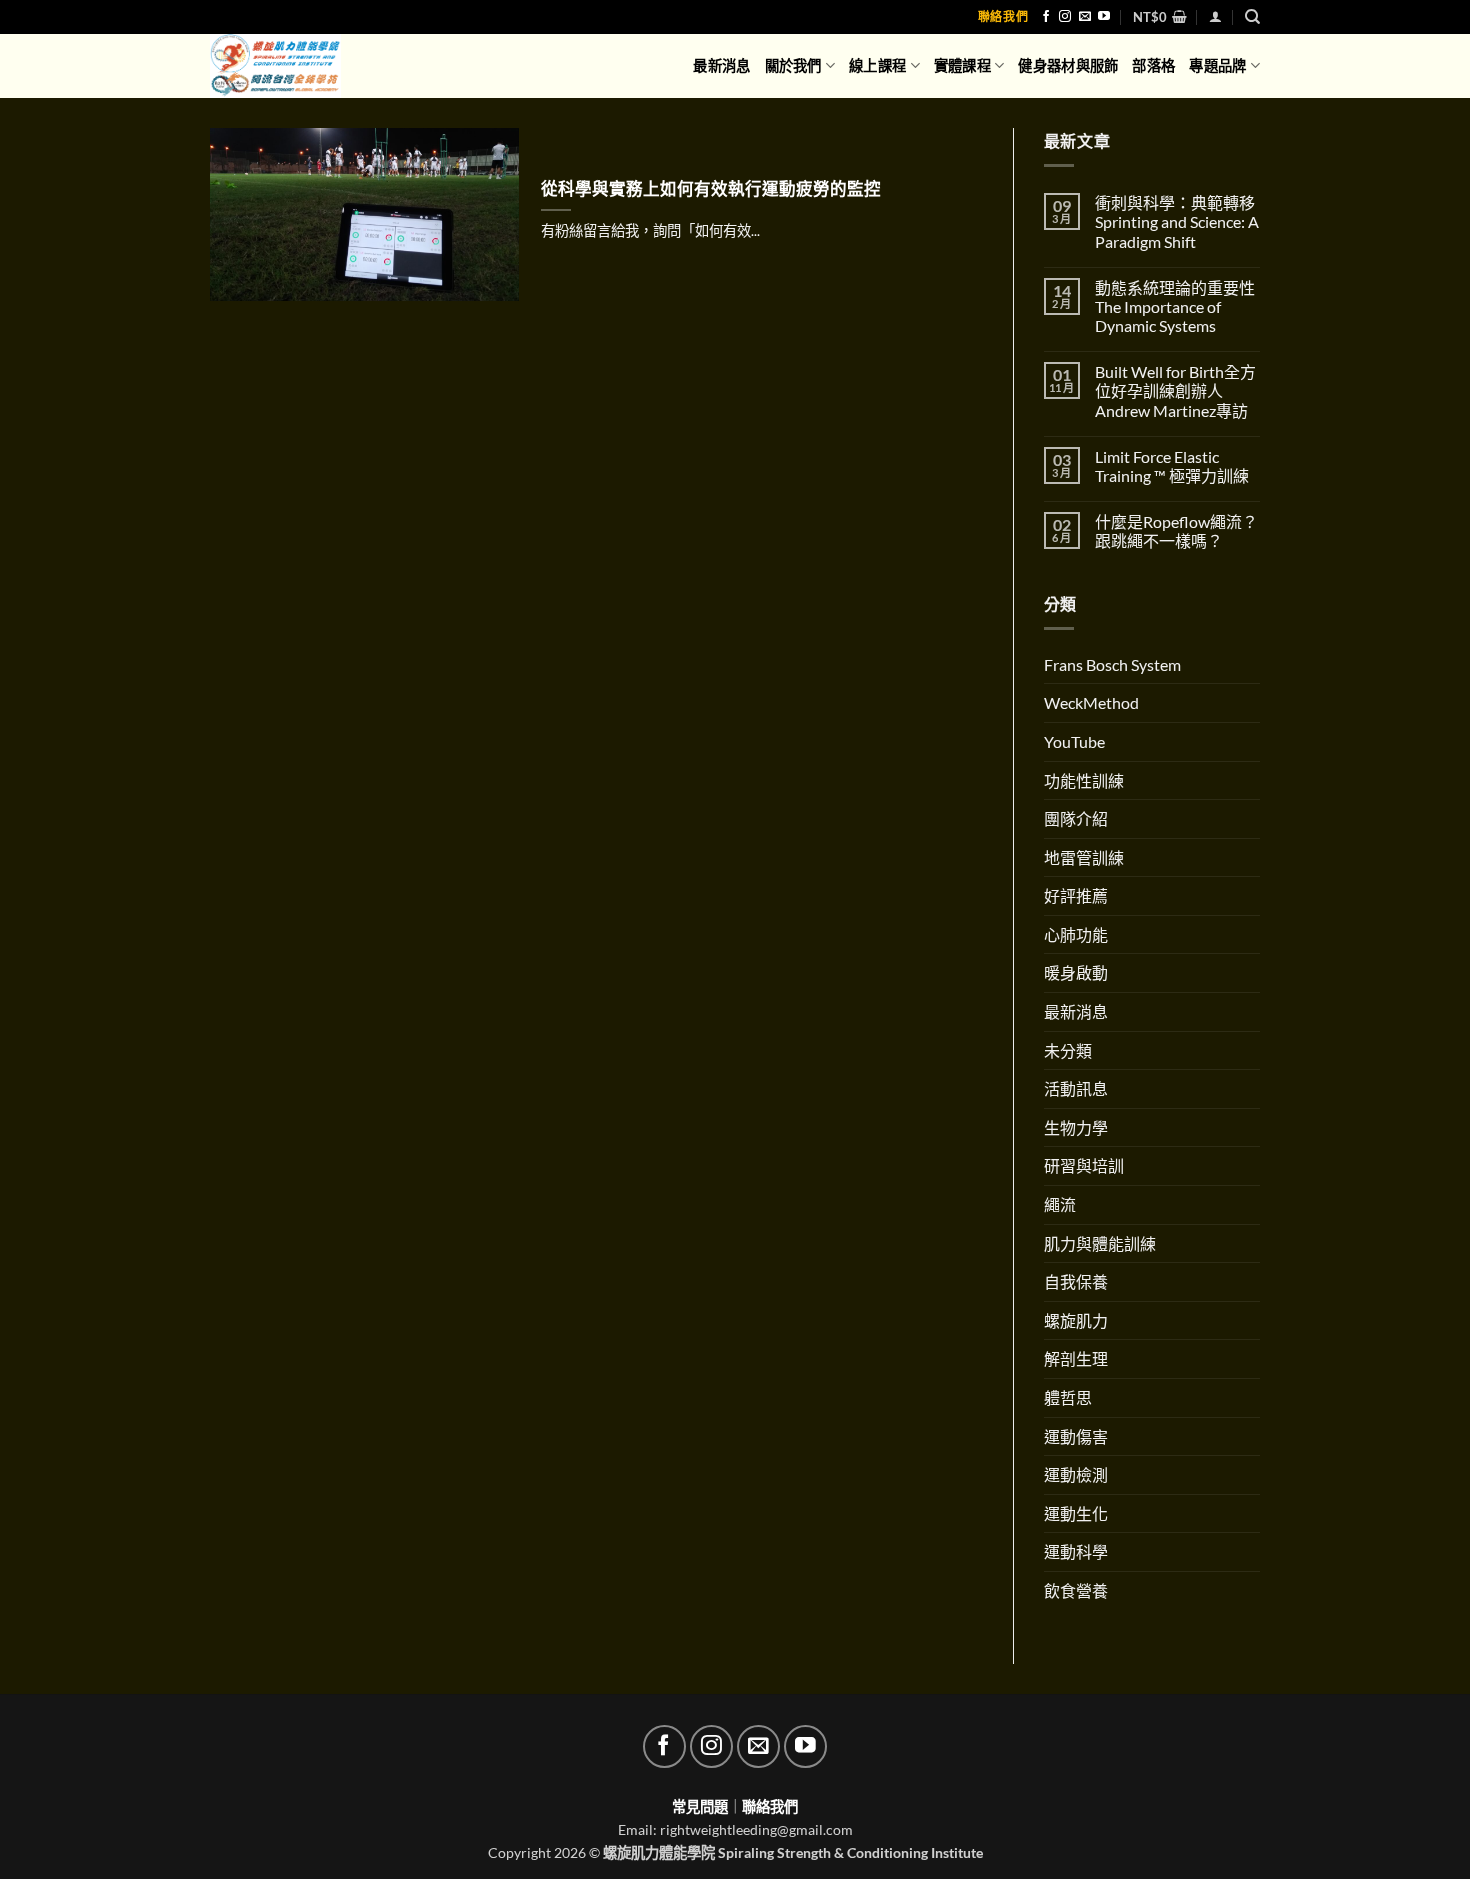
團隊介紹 (1076, 818)
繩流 (1060, 1204)
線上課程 (877, 65)
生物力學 (1076, 1127)
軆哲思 (1068, 1397)
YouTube (1074, 741)
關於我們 (793, 65)
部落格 (1153, 65)
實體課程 (962, 65)
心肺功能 (1076, 934)
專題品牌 (1217, 65)
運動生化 (1076, 1513)
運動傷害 (1076, 1436)
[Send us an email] (1085, 17)
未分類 (1068, 1050)
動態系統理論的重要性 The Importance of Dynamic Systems (1175, 306)
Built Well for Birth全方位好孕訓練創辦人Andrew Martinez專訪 (1175, 390)
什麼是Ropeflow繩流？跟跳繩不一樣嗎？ (1176, 531)
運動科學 (1076, 1551)
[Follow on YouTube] (1104, 17)
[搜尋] (1252, 17)
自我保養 (1076, 1281)
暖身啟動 (1076, 972)
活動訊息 (1076, 1088)
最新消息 (721, 65)
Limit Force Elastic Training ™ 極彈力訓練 (1172, 466)
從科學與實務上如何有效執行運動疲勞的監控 (711, 189)
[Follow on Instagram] (1065, 17)
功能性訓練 (1084, 780)
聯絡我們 (1003, 16)
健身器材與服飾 (1068, 65)
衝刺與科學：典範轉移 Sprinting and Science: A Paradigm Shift (1177, 221)
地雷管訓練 (1084, 857)
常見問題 (700, 1806)
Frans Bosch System (1112, 664)
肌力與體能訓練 (1100, 1243)
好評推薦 (1076, 895)
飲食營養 (1076, 1590)
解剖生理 (1076, 1358)
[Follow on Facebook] (1046, 17)
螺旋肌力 (1076, 1320)
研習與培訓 (1084, 1165)
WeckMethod (1091, 702)
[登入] (1215, 16)
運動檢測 (1076, 1474)
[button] (1160, 17)
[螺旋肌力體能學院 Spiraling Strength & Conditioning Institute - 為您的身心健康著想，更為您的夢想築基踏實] (291, 66)
